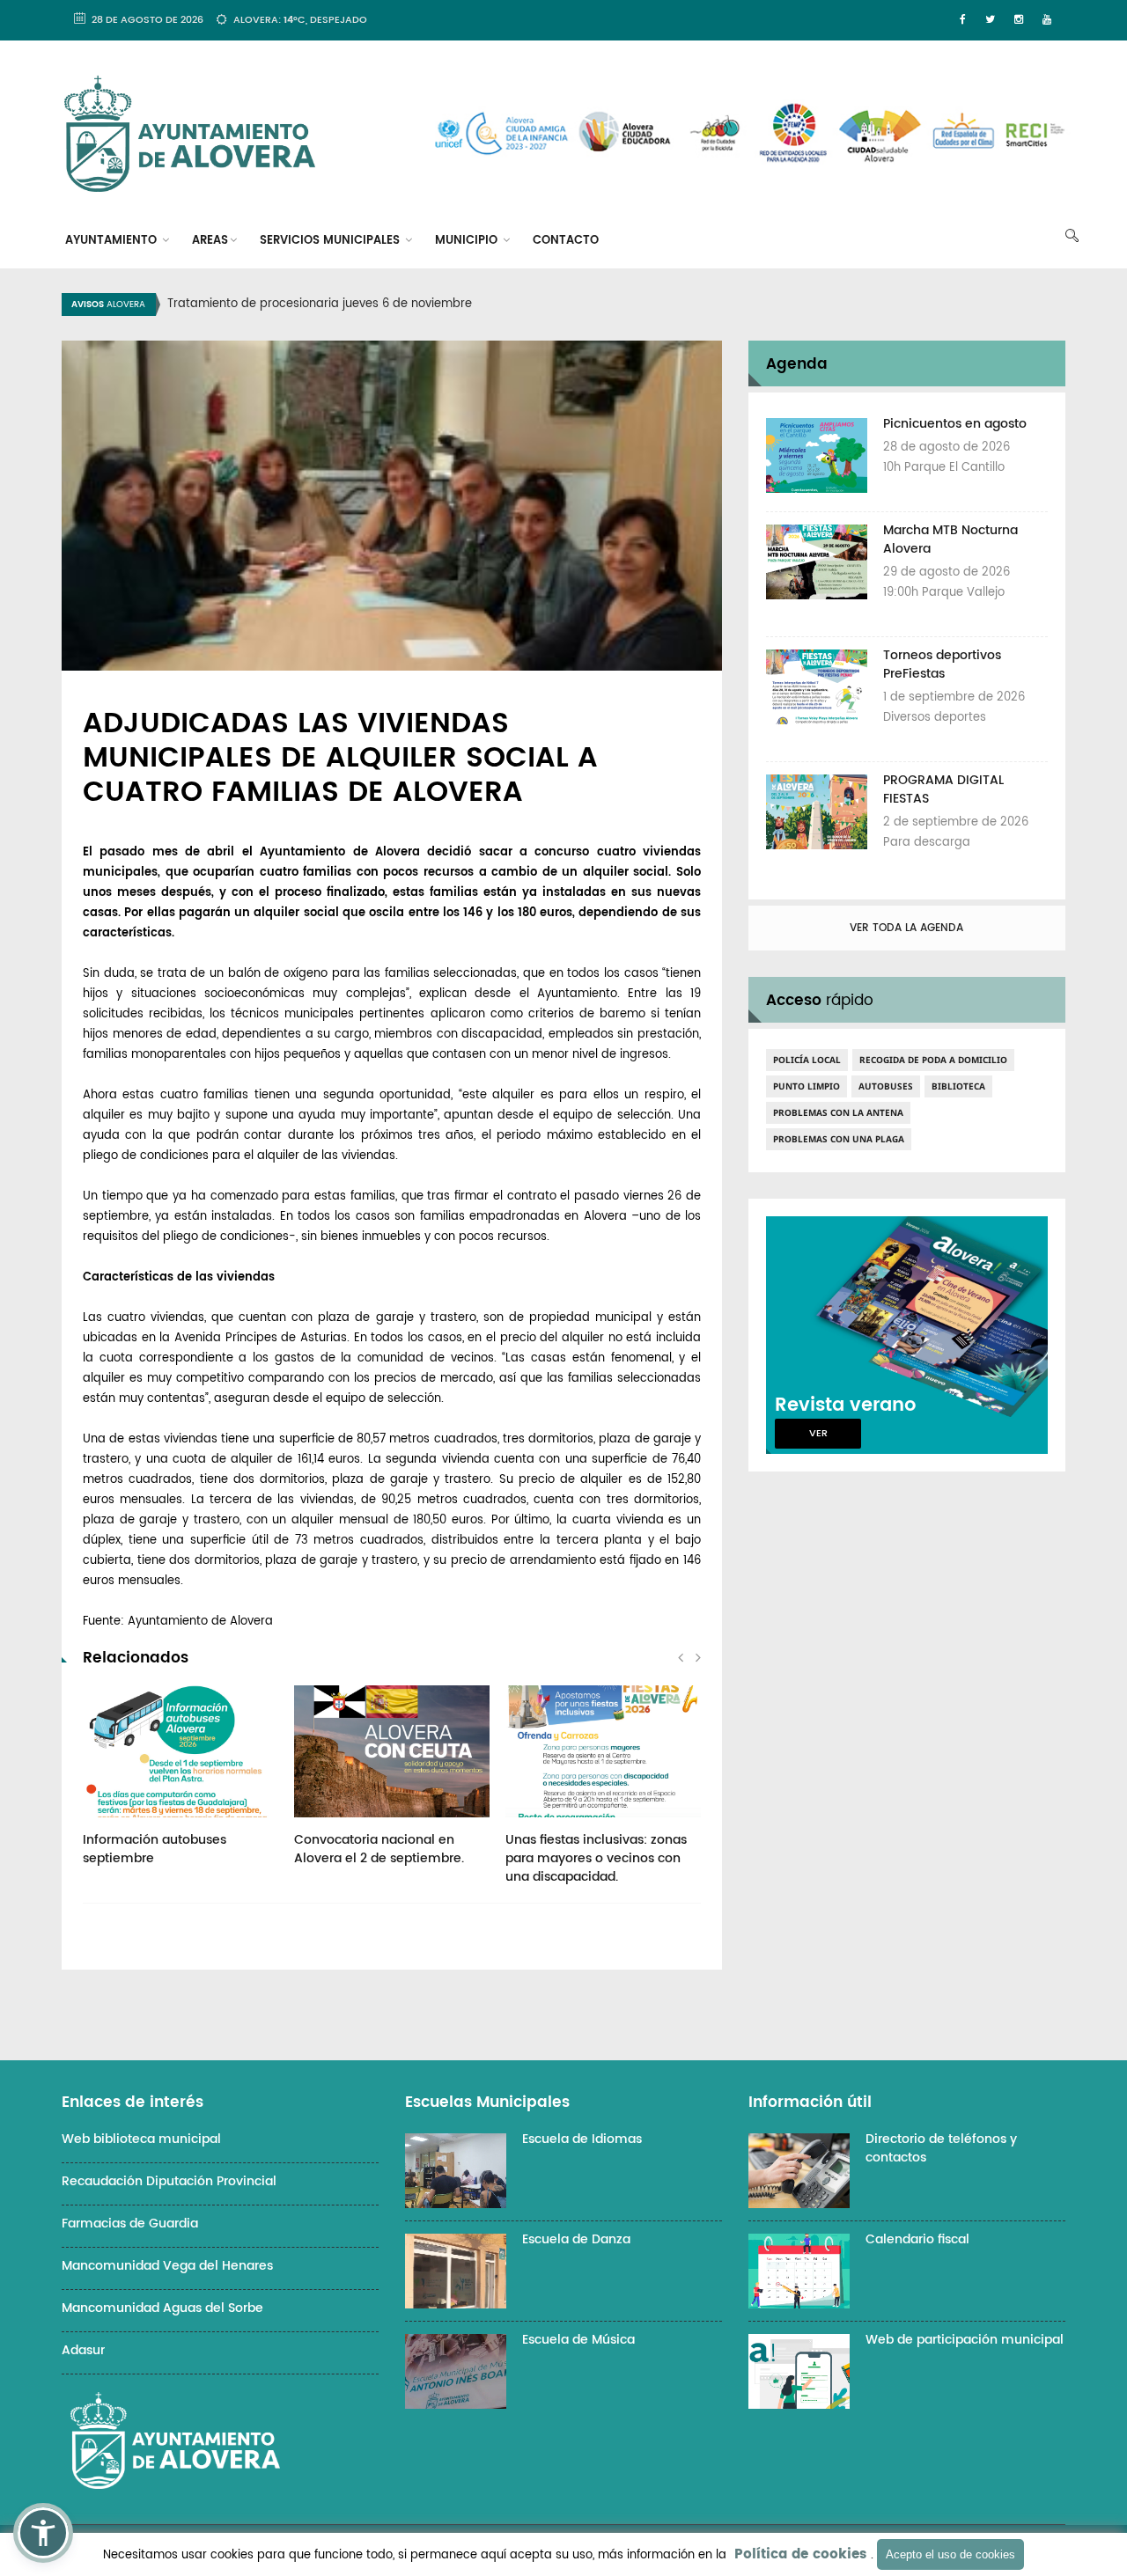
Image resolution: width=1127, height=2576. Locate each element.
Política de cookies (800, 2554)
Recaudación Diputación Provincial (169, 2181)
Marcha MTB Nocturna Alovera (950, 539)
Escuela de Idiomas (582, 2139)
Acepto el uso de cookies (950, 2554)
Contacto (566, 241)
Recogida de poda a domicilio (933, 1060)
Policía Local (807, 1060)
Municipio (468, 241)
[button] (43, 2533)
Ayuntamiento (113, 241)
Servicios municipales (331, 241)
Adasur (83, 2350)
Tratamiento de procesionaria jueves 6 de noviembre (320, 304)
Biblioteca (958, 1086)
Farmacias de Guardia (130, 2224)
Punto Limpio (807, 1086)
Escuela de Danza (576, 2239)
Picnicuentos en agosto (955, 424)
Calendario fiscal (917, 2239)
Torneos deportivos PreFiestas (942, 664)
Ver (818, 1434)
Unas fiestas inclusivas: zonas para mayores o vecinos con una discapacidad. (596, 1858)
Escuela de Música (578, 2340)
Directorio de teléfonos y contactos (941, 2148)
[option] (586, 305)
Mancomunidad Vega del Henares (167, 2266)
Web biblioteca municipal (141, 2139)
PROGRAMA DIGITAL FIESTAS (943, 789)
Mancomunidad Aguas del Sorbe (162, 2308)
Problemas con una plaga (839, 1139)
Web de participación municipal (965, 2340)
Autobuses (886, 1086)
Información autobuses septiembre (155, 1849)
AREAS (210, 241)
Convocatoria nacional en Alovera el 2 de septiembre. (379, 1849)
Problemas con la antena (838, 1112)
